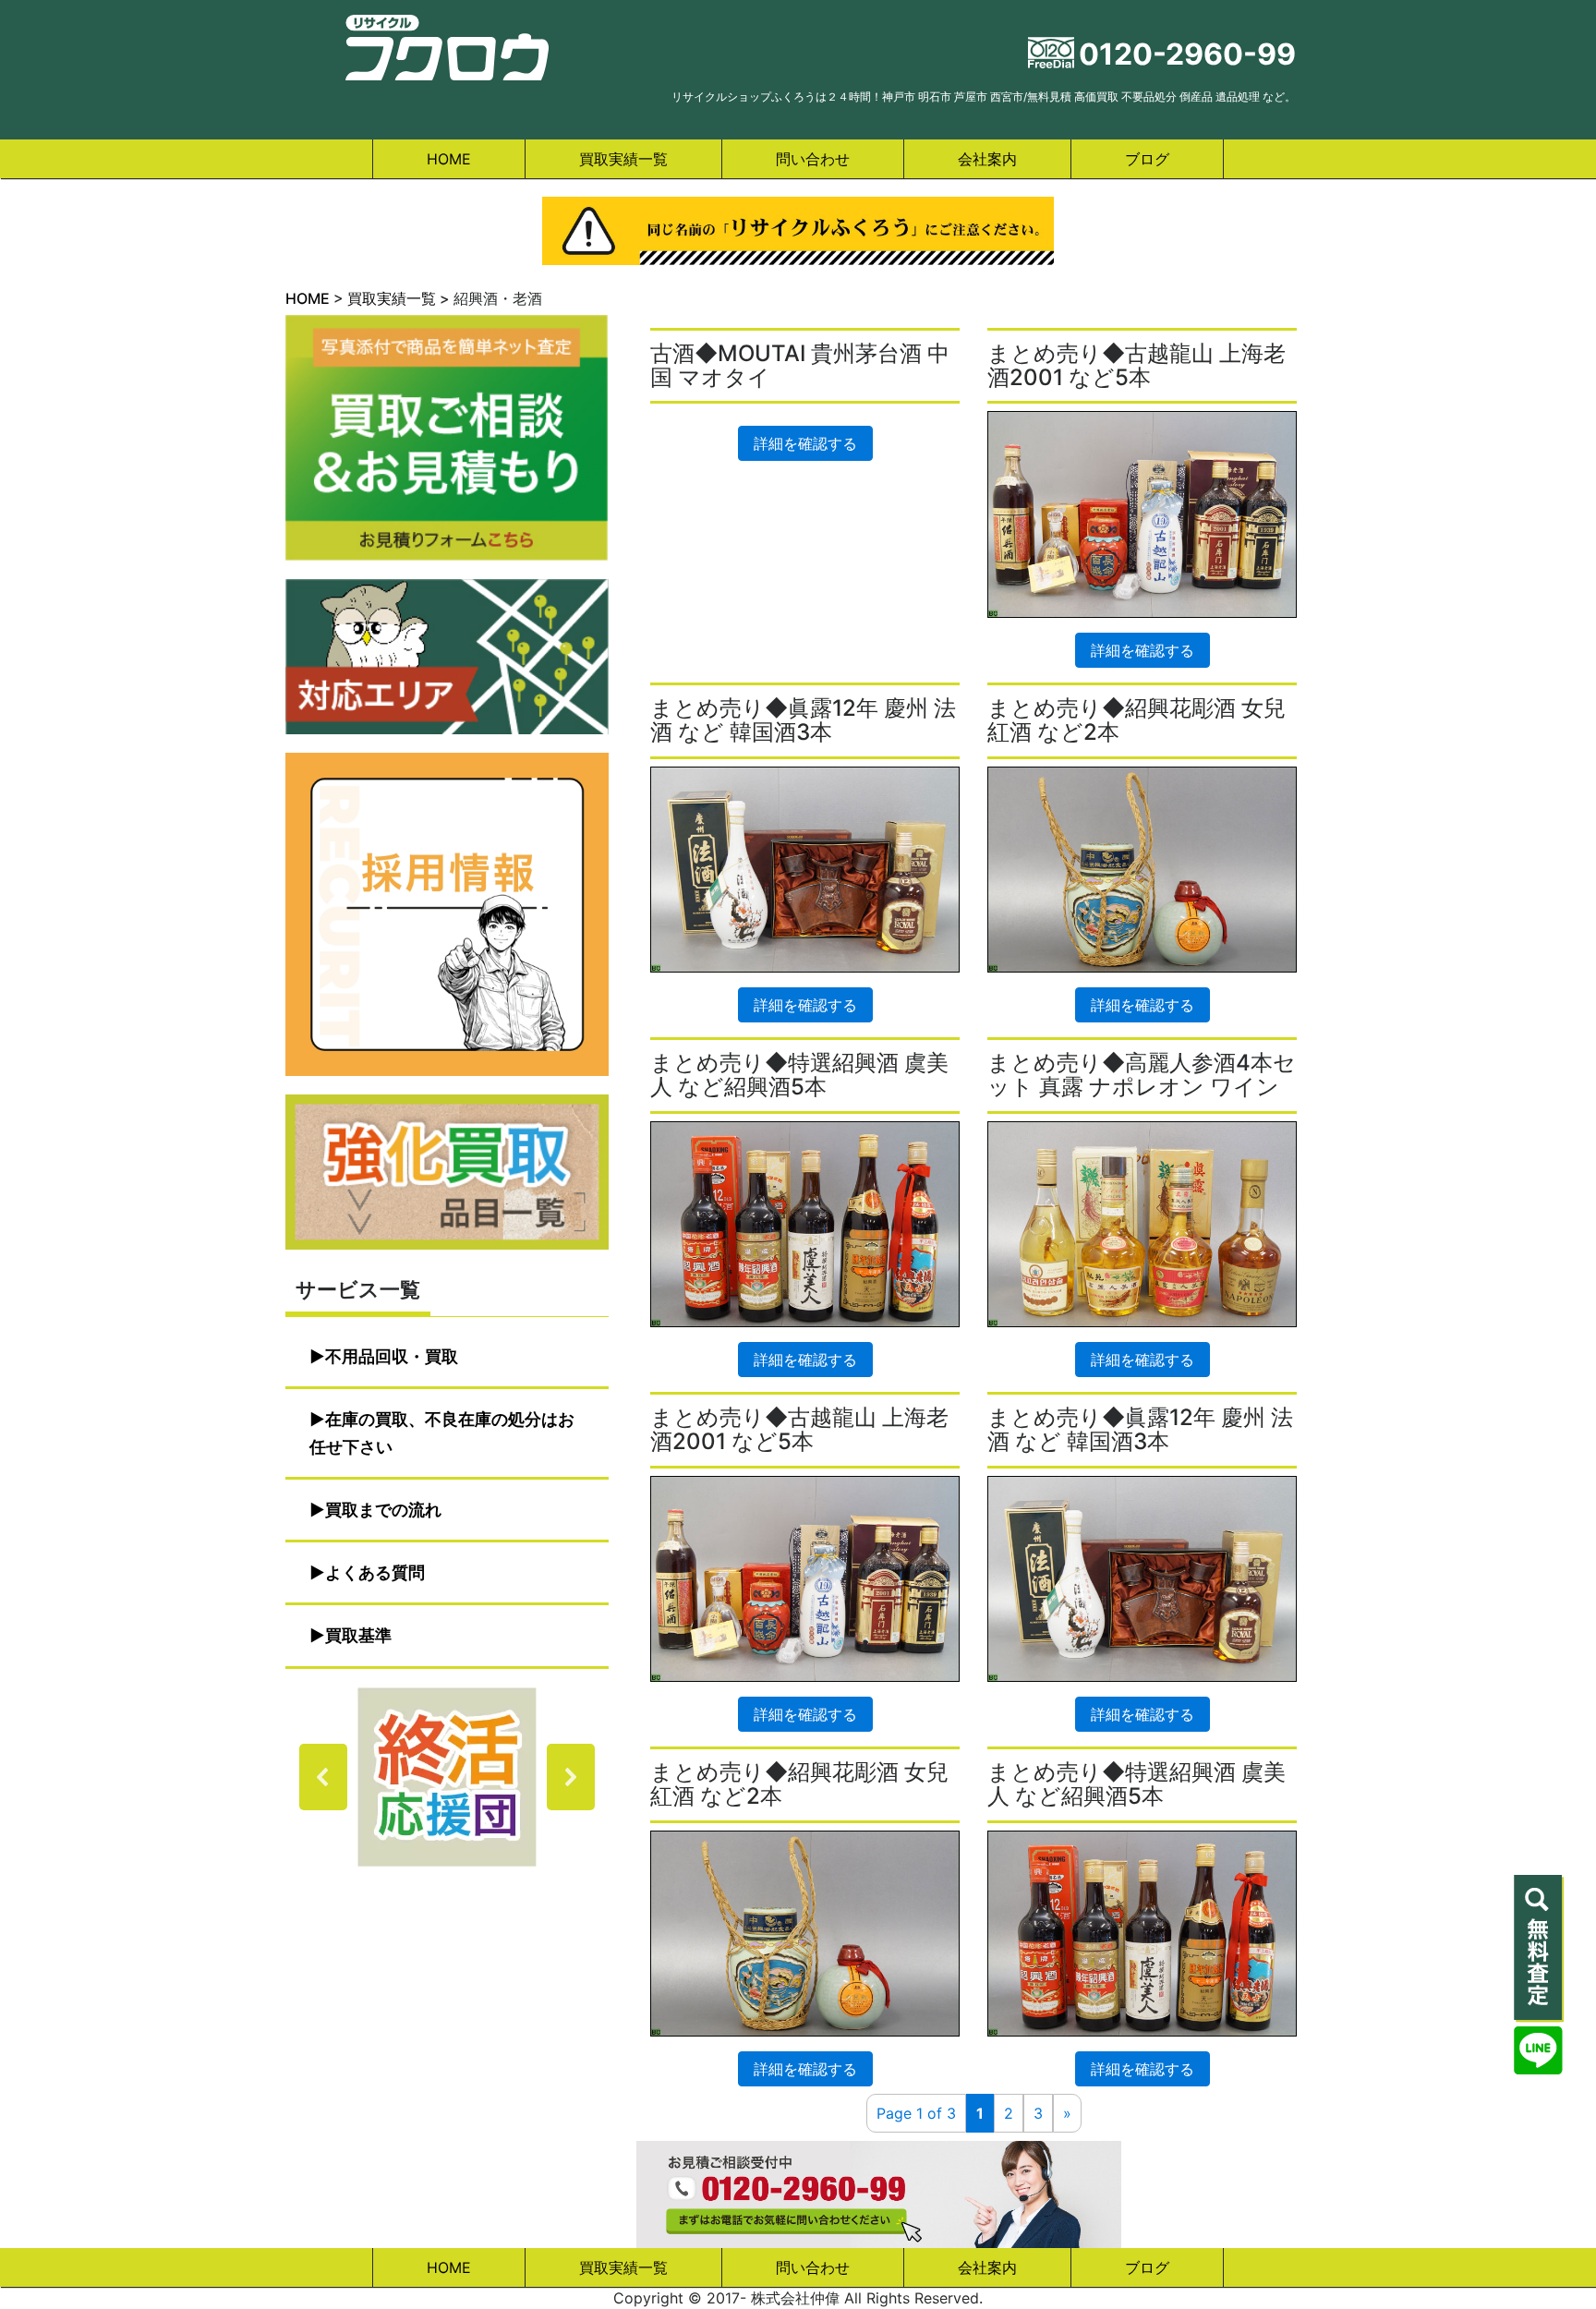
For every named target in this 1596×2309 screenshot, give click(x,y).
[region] (447, 1777)
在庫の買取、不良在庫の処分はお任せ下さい (442, 1433)
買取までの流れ (383, 1510)
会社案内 (987, 159)
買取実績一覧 (623, 159)
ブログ (1147, 159)
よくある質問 (375, 1572)
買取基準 (358, 1635)
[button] (447, 1777)
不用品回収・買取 (392, 1356)
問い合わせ (813, 159)
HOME (449, 159)
